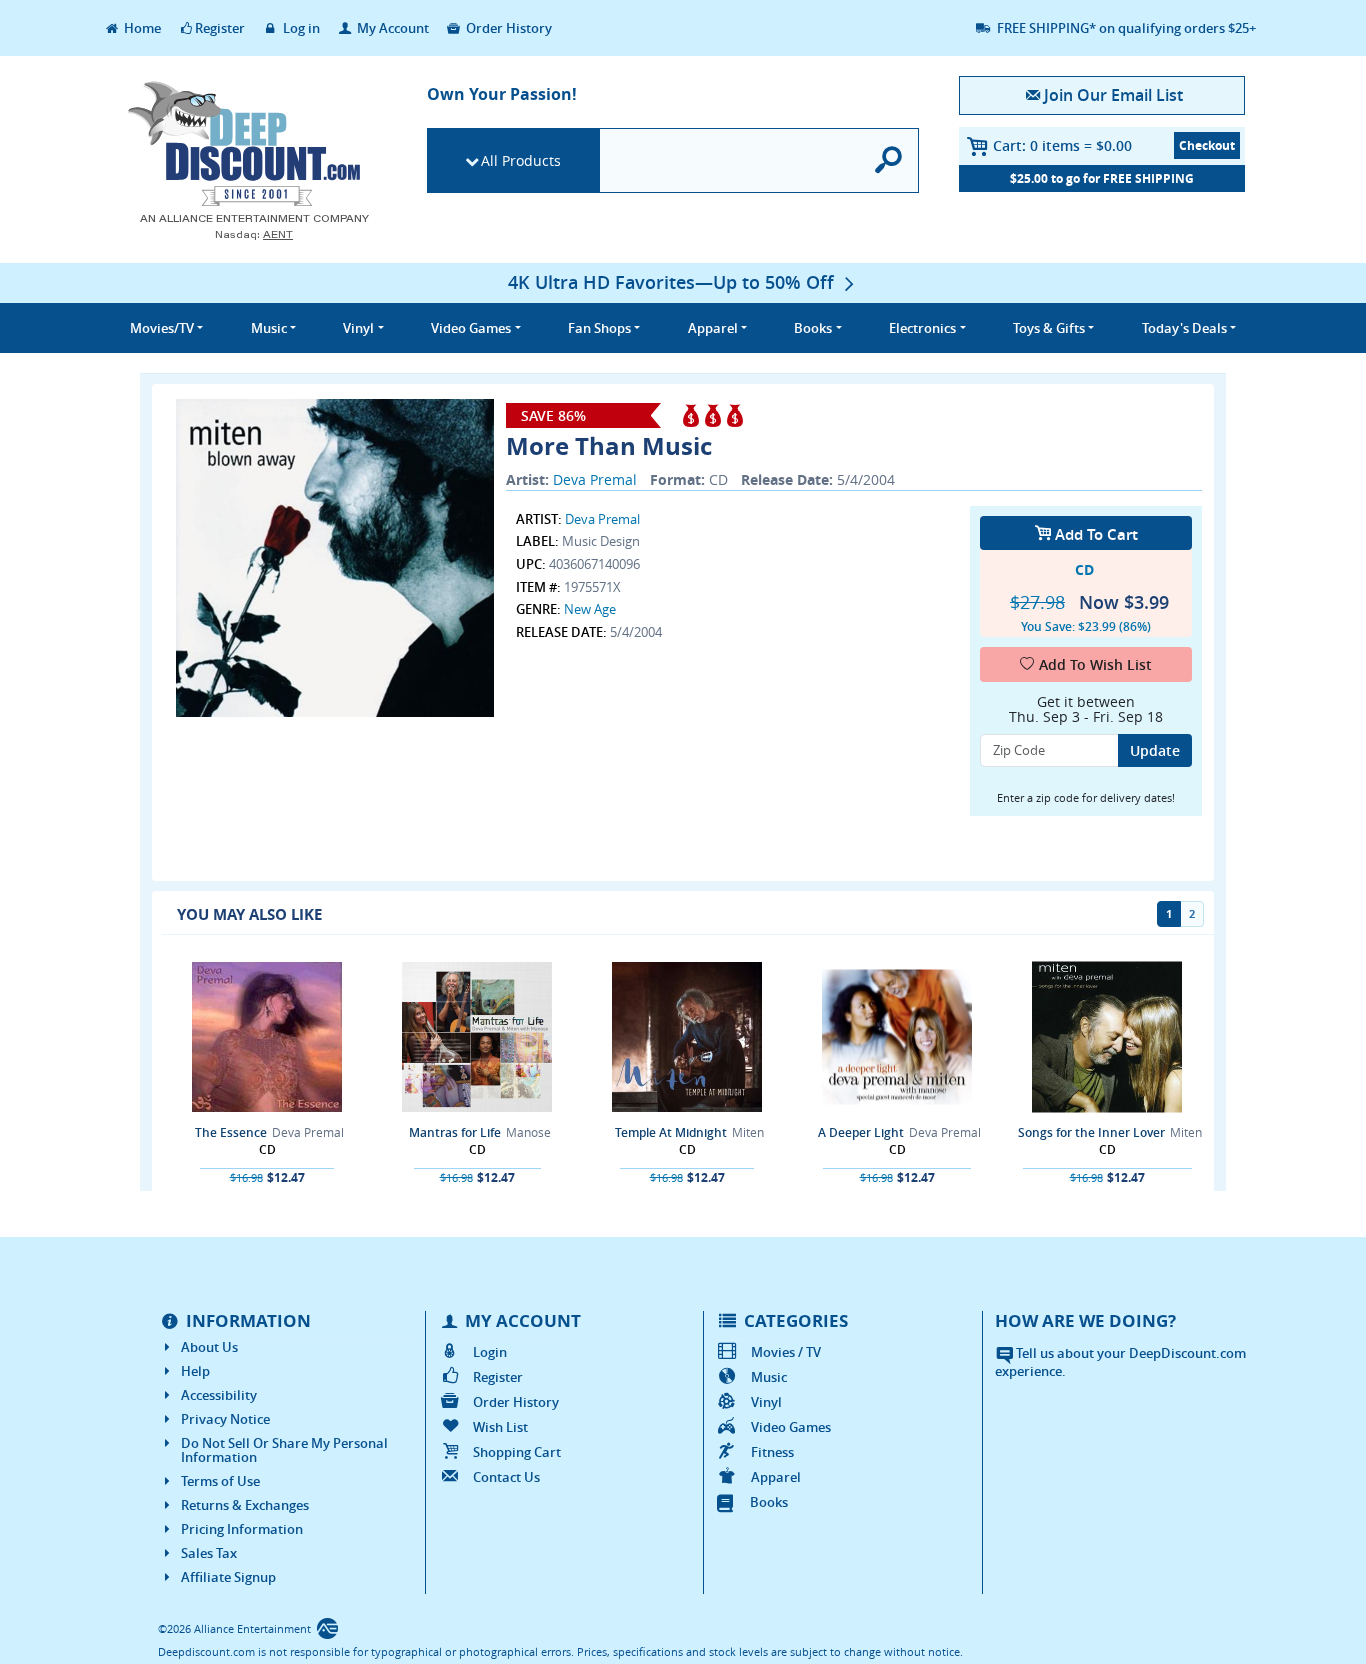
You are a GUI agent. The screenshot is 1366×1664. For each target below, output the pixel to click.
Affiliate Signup (228, 1577)
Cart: (1062, 145)
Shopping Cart (517, 1452)
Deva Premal (595, 479)
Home (141, 28)
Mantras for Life (455, 1132)
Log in (300, 28)
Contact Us (506, 1477)
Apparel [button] (713, 328)
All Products (521, 160)
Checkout (1207, 145)
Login (490, 1352)
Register (220, 28)
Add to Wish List (1095, 664)
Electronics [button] (922, 328)
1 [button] (1169, 913)
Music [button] (269, 328)
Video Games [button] (471, 328)
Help (195, 1371)
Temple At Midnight (671, 1132)
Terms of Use (220, 1481)
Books (769, 1502)
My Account (391, 28)
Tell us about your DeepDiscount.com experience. (1120, 1362)
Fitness (772, 1452)
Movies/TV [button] (162, 328)
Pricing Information (242, 1529)
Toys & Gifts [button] (1049, 328)
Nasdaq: (254, 234)
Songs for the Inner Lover (1091, 1132)
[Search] (889, 160)
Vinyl (766, 1402)
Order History (507, 28)
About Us (209, 1347)
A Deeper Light (861, 1132)
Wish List (500, 1427)
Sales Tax (209, 1553)
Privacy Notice (225, 1419)
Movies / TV (786, 1352)
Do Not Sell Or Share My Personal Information (284, 1450)
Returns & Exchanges (245, 1505)
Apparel (776, 1477)
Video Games (791, 1427)
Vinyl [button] (358, 328)
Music (769, 1377)
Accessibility (219, 1395)
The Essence (231, 1132)
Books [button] (813, 328)
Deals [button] (1184, 328)
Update (1155, 750)
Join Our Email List (1113, 95)
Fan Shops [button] (599, 328)
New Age (590, 609)
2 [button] (1192, 913)
